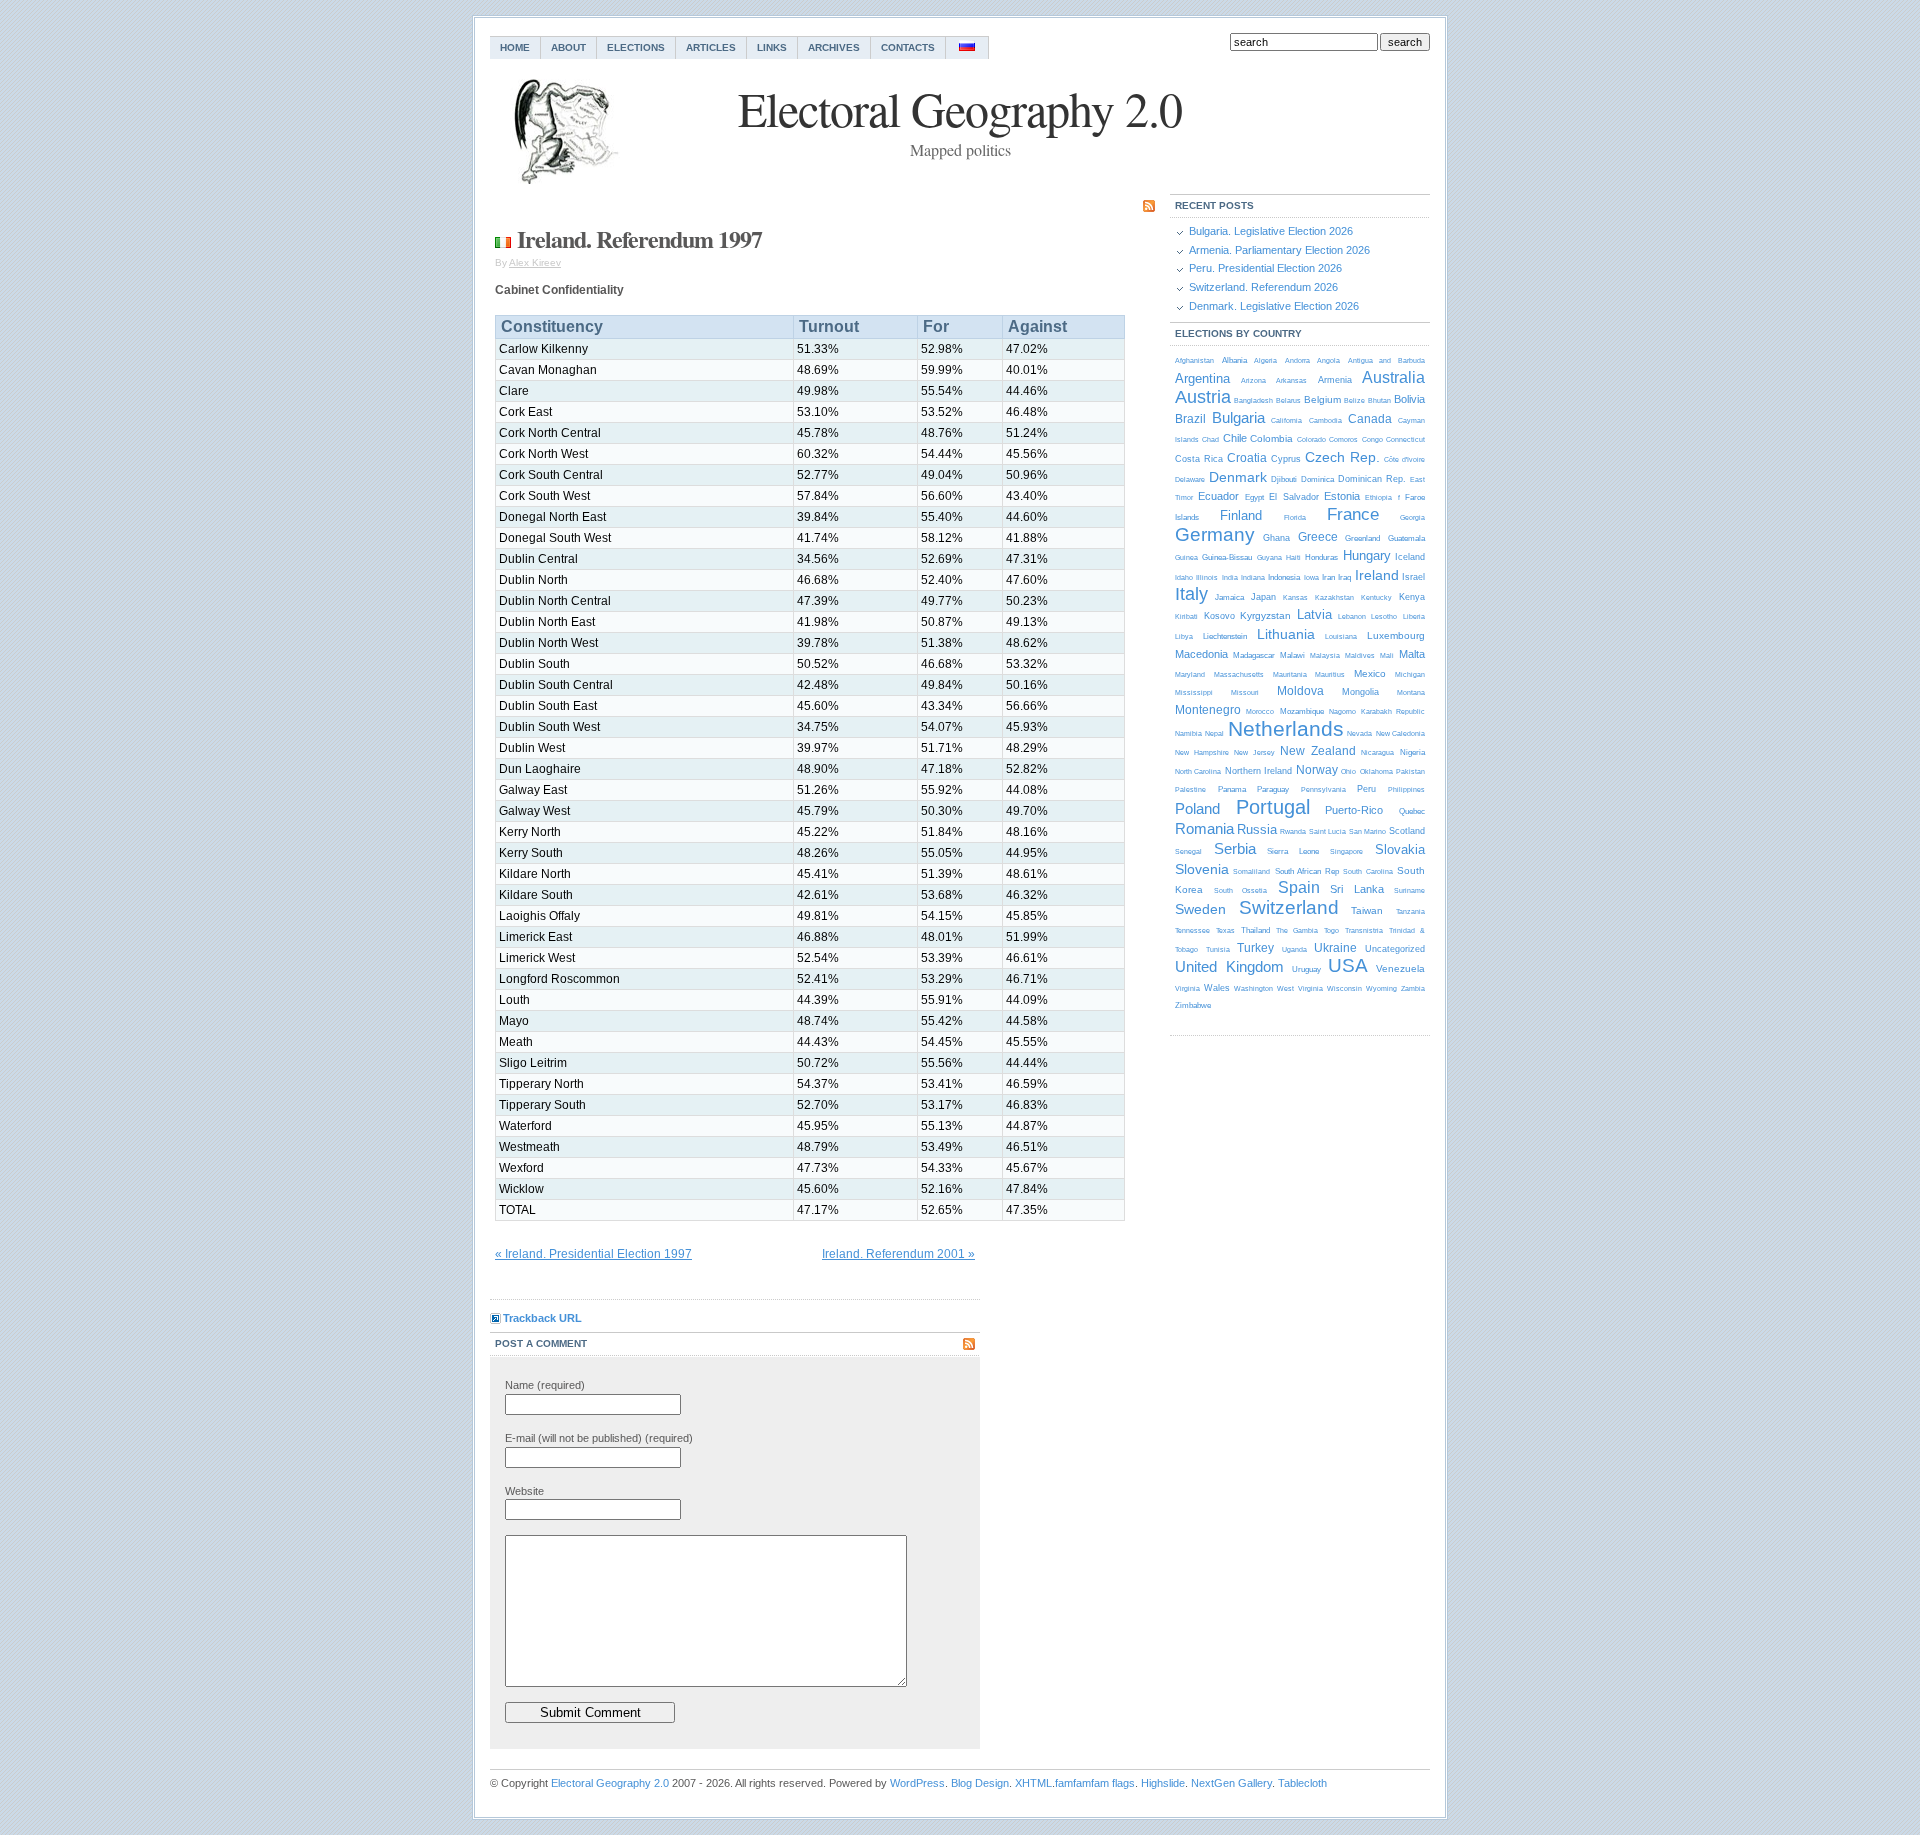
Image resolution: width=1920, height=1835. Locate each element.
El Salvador (1293, 497)
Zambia (1413, 988)
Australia (1393, 377)
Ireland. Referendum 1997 (639, 238)
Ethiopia (1378, 497)
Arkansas (1291, 380)
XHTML (1033, 1783)
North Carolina (1198, 771)
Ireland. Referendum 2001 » (898, 1254)
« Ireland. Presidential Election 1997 (593, 1254)
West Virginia (1299, 988)
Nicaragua (1377, 752)
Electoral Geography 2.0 (610, 1783)
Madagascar (1254, 655)
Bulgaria (1238, 417)
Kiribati (1186, 616)
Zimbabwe (1193, 1005)
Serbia (1235, 848)
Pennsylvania (1323, 789)
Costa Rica (1199, 459)
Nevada (1359, 733)
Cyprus (1286, 459)
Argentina (1202, 378)
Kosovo (1219, 616)
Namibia (1188, 733)
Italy (1191, 594)
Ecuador (1218, 496)
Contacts (908, 47)
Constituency (552, 326)
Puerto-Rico (1354, 810)
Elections (636, 47)
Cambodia (1325, 420)
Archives (834, 47)
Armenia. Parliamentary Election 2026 (1279, 250)
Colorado (1311, 439)
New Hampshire (1202, 752)
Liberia (1414, 616)
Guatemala (1406, 538)
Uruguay (1306, 969)
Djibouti (1284, 479)
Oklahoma (1376, 771)
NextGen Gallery (1231, 1783)
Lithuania (1286, 634)
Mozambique (1302, 711)
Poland (1197, 808)
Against (1037, 326)
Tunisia (1218, 949)
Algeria (1265, 360)
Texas (1225, 930)
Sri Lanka (1357, 889)
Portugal (1273, 807)
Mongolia (1360, 692)
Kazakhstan (1334, 597)
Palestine (1190, 789)
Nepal (1214, 733)
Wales (1217, 988)
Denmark (1238, 477)
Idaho (1184, 577)
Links (772, 47)
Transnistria (1364, 930)
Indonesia (1284, 577)
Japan (1263, 597)
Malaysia (1325, 655)
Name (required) (545, 1385)
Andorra (1297, 360)
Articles (711, 47)
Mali (1387, 655)
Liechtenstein (1225, 636)
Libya (1184, 636)
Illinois (1207, 577)
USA (1348, 965)
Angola (1328, 360)
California (1286, 420)
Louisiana (1341, 636)
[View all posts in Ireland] (503, 238)
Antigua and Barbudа (1386, 360)
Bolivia (1409, 399)
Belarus (1288, 400)
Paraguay (1273, 789)
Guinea (1186, 557)
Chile (1235, 438)
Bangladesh (1253, 400)
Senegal (1188, 851)
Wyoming (1381, 988)
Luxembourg (1396, 635)
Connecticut (1405, 439)
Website (524, 1491)
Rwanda (1293, 831)
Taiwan (1367, 910)
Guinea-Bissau (1227, 557)
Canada (1370, 419)
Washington (1253, 988)
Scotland (1407, 831)
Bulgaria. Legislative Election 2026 (1271, 231)
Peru (1366, 789)
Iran (1328, 577)
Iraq (1344, 577)
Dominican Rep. (1372, 479)
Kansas (1295, 597)
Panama (1232, 789)
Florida (1295, 517)
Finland (1241, 515)
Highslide (1163, 1783)
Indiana (1253, 577)
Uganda (1294, 949)
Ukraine (1335, 948)
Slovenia (1202, 869)
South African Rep (1307, 871)
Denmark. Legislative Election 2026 (1274, 306)
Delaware (1190, 479)
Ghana (1276, 538)
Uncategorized (1395, 949)
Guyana (1269, 557)
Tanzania (1410, 911)
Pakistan (1410, 771)
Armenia (1335, 380)
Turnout (829, 326)
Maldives (1360, 655)
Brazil (1190, 419)
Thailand (1255, 930)
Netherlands (1286, 728)
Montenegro (1208, 710)
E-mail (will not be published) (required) (599, 1438)
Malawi (1292, 655)
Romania (1204, 828)
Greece (1318, 537)
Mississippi (1194, 692)
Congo (1372, 439)
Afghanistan (1194, 360)
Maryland (1190, 674)
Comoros (1343, 439)
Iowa (1311, 577)
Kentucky (1376, 597)
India (1230, 577)
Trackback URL (542, 1318)
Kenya (1412, 597)
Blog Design (980, 1783)
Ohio (1348, 771)
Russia (1257, 829)
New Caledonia (1400, 733)
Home (515, 47)
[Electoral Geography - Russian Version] (967, 47)
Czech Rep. (1342, 457)
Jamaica (1229, 597)
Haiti (1293, 557)
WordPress (917, 1783)
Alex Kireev (535, 262)
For (936, 326)
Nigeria (1412, 752)
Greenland (1362, 538)
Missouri (1245, 692)
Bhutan (1379, 400)
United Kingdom (1229, 966)
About (568, 47)
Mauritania (1290, 674)
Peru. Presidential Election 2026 (1265, 268)
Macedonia (1201, 654)
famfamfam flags (1095, 1783)
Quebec (1412, 811)
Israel (1413, 577)
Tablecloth (1302, 1783)
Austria (1203, 397)
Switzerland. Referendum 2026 (1263, 287)
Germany (1215, 534)
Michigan (1410, 674)
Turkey (1255, 948)
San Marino (1367, 831)
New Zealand (1318, 751)
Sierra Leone (1293, 851)
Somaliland (1251, 871)
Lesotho (1384, 616)
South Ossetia (1241, 890)
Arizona (1253, 380)
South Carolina (1367, 871)
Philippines (1406, 789)
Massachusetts (1239, 674)
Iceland (1410, 557)
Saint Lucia (1327, 831)
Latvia (1314, 614)
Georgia (1412, 517)
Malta (1412, 654)
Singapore (1346, 851)
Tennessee (1192, 930)
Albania (1234, 360)
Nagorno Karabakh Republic (1377, 711)
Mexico (1370, 673)
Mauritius (1330, 674)
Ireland (1377, 575)
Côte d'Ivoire (1404, 459)
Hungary (1367, 555)
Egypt (1254, 497)
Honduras (1321, 557)
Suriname (1409, 890)
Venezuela (1400, 968)
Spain (1299, 887)
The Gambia (1297, 930)
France (1353, 514)
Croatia (1247, 458)
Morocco (1260, 711)
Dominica (1317, 479)
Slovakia (1400, 849)
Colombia (1271, 438)
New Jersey (1254, 752)
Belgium (1322, 399)
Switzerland (1289, 907)
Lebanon (1352, 616)
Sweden (1200, 909)
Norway (1317, 770)
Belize (1354, 400)
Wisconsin (1344, 988)
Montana (1411, 692)
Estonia (1342, 496)
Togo (1331, 930)
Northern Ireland (1258, 771)
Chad (1210, 439)
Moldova (1300, 691)
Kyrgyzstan (1265, 615)
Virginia (1187, 988)
